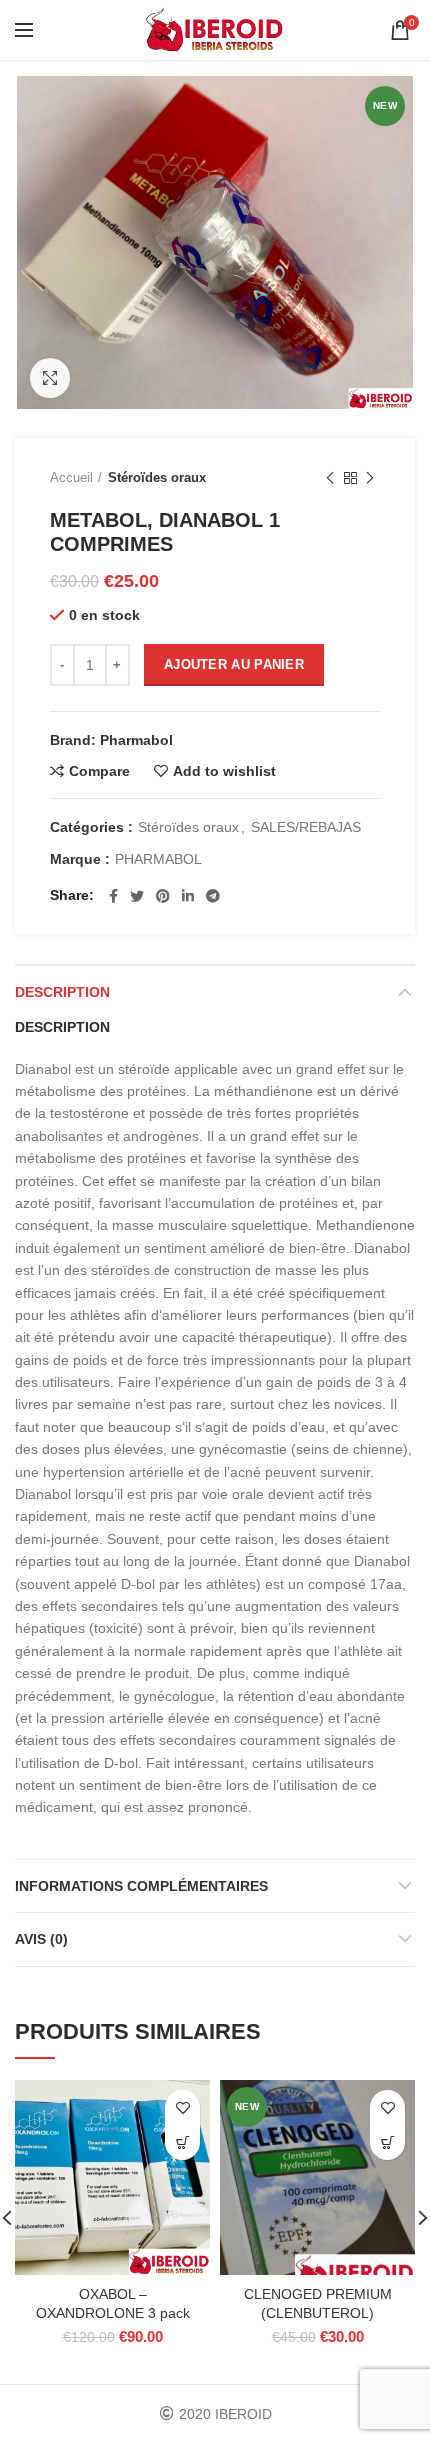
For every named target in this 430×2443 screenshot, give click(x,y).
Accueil (71, 477)
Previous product (330, 478)
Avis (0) (41, 1939)
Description (62, 992)
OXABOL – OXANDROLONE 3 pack (113, 2303)
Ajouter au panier (234, 664)
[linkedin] (188, 896)
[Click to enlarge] (50, 378)
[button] (182, 2142)
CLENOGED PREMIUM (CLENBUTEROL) (318, 2303)
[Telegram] (213, 896)
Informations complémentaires (141, 1886)
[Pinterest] (163, 896)
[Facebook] (113, 896)
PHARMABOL (158, 859)
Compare (99, 771)
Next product (370, 478)
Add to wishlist (224, 771)
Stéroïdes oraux (157, 477)
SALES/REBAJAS (306, 827)
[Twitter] (137, 896)
